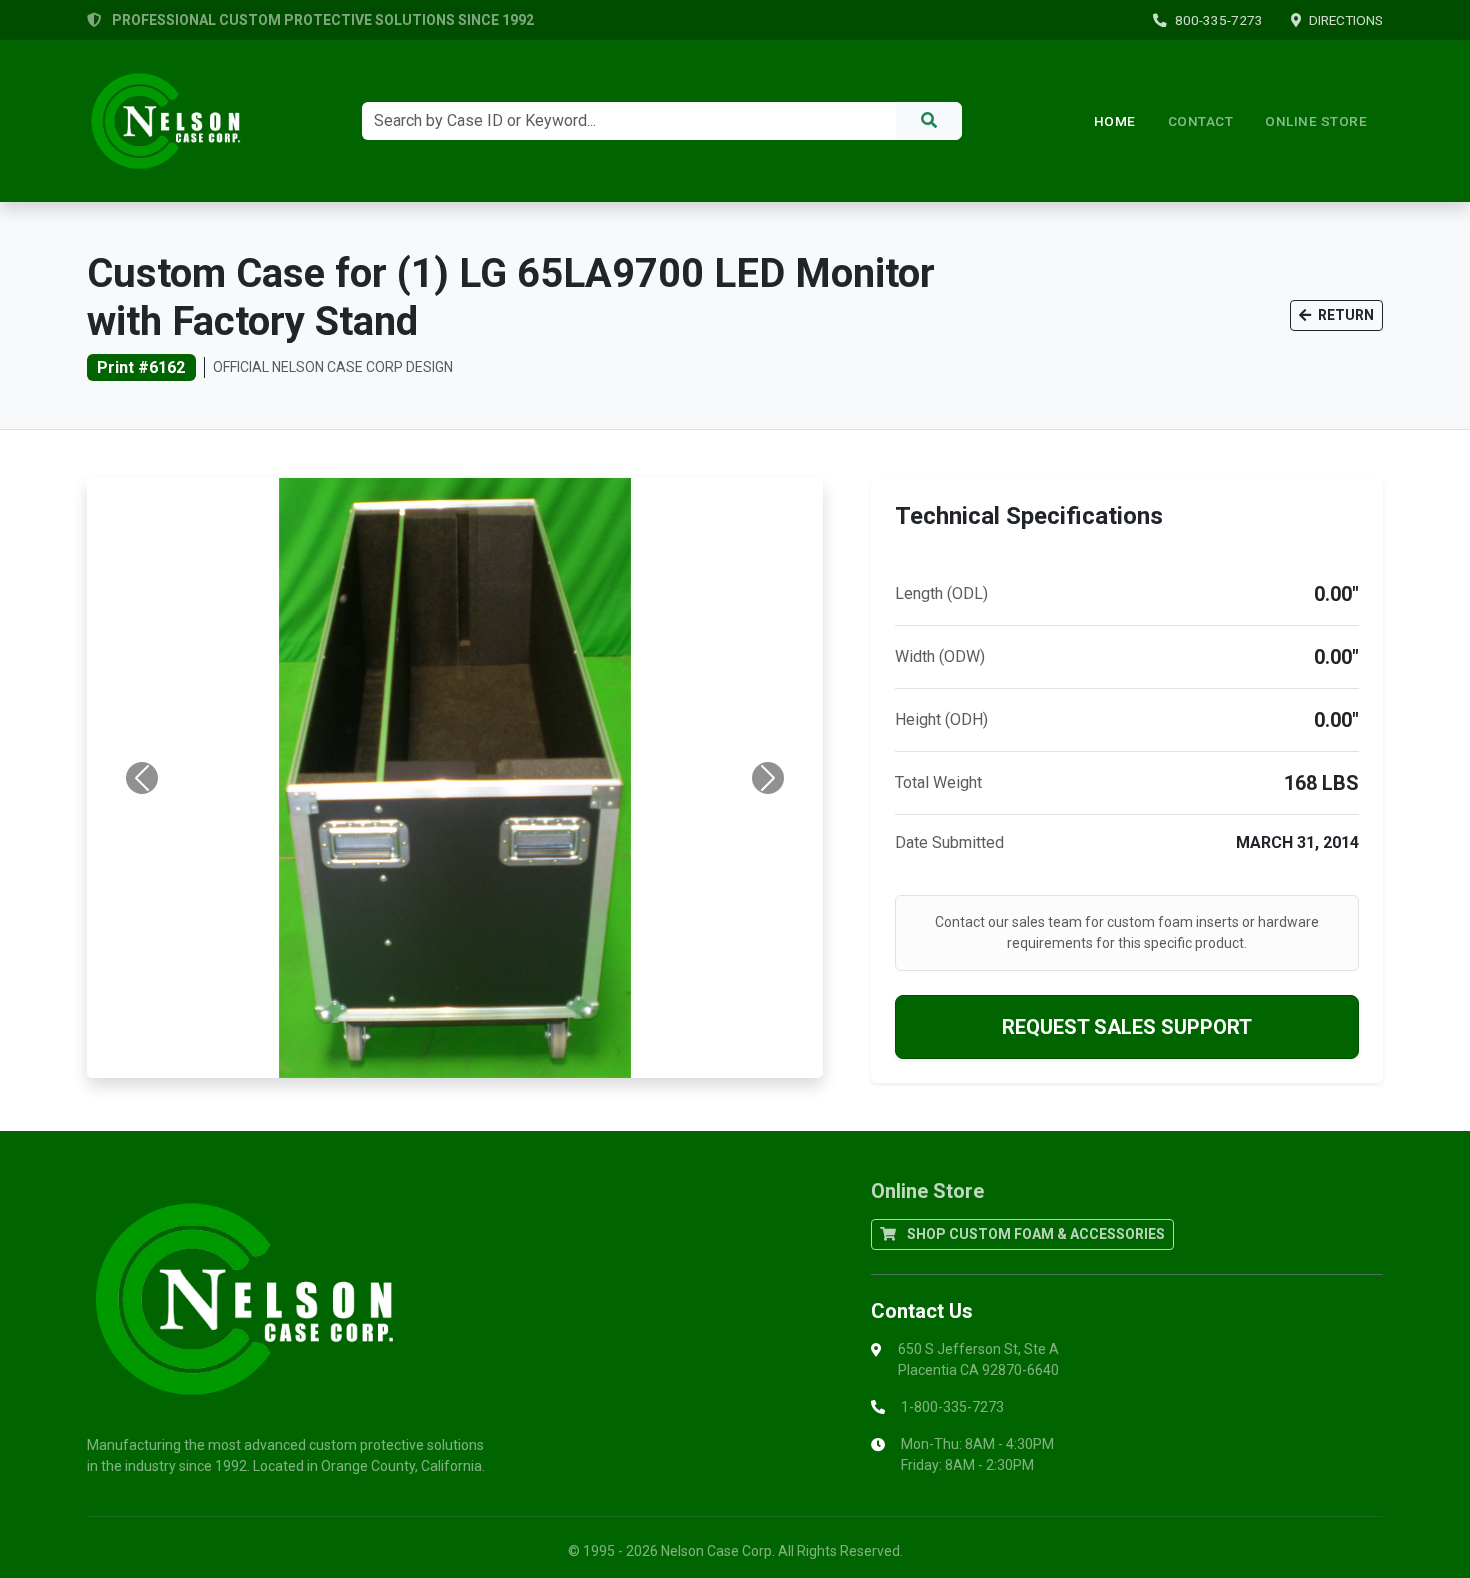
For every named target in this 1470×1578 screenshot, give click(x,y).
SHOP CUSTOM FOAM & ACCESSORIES (1034, 1234)
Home (1115, 121)
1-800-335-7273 (952, 1407)
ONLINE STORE (1316, 121)
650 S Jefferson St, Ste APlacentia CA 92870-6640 (978, 1359)
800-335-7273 (1219, 20)
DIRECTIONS (1346, 20)
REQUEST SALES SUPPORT (1127, 1027)
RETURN (1344, 315)
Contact (1201, 121)
